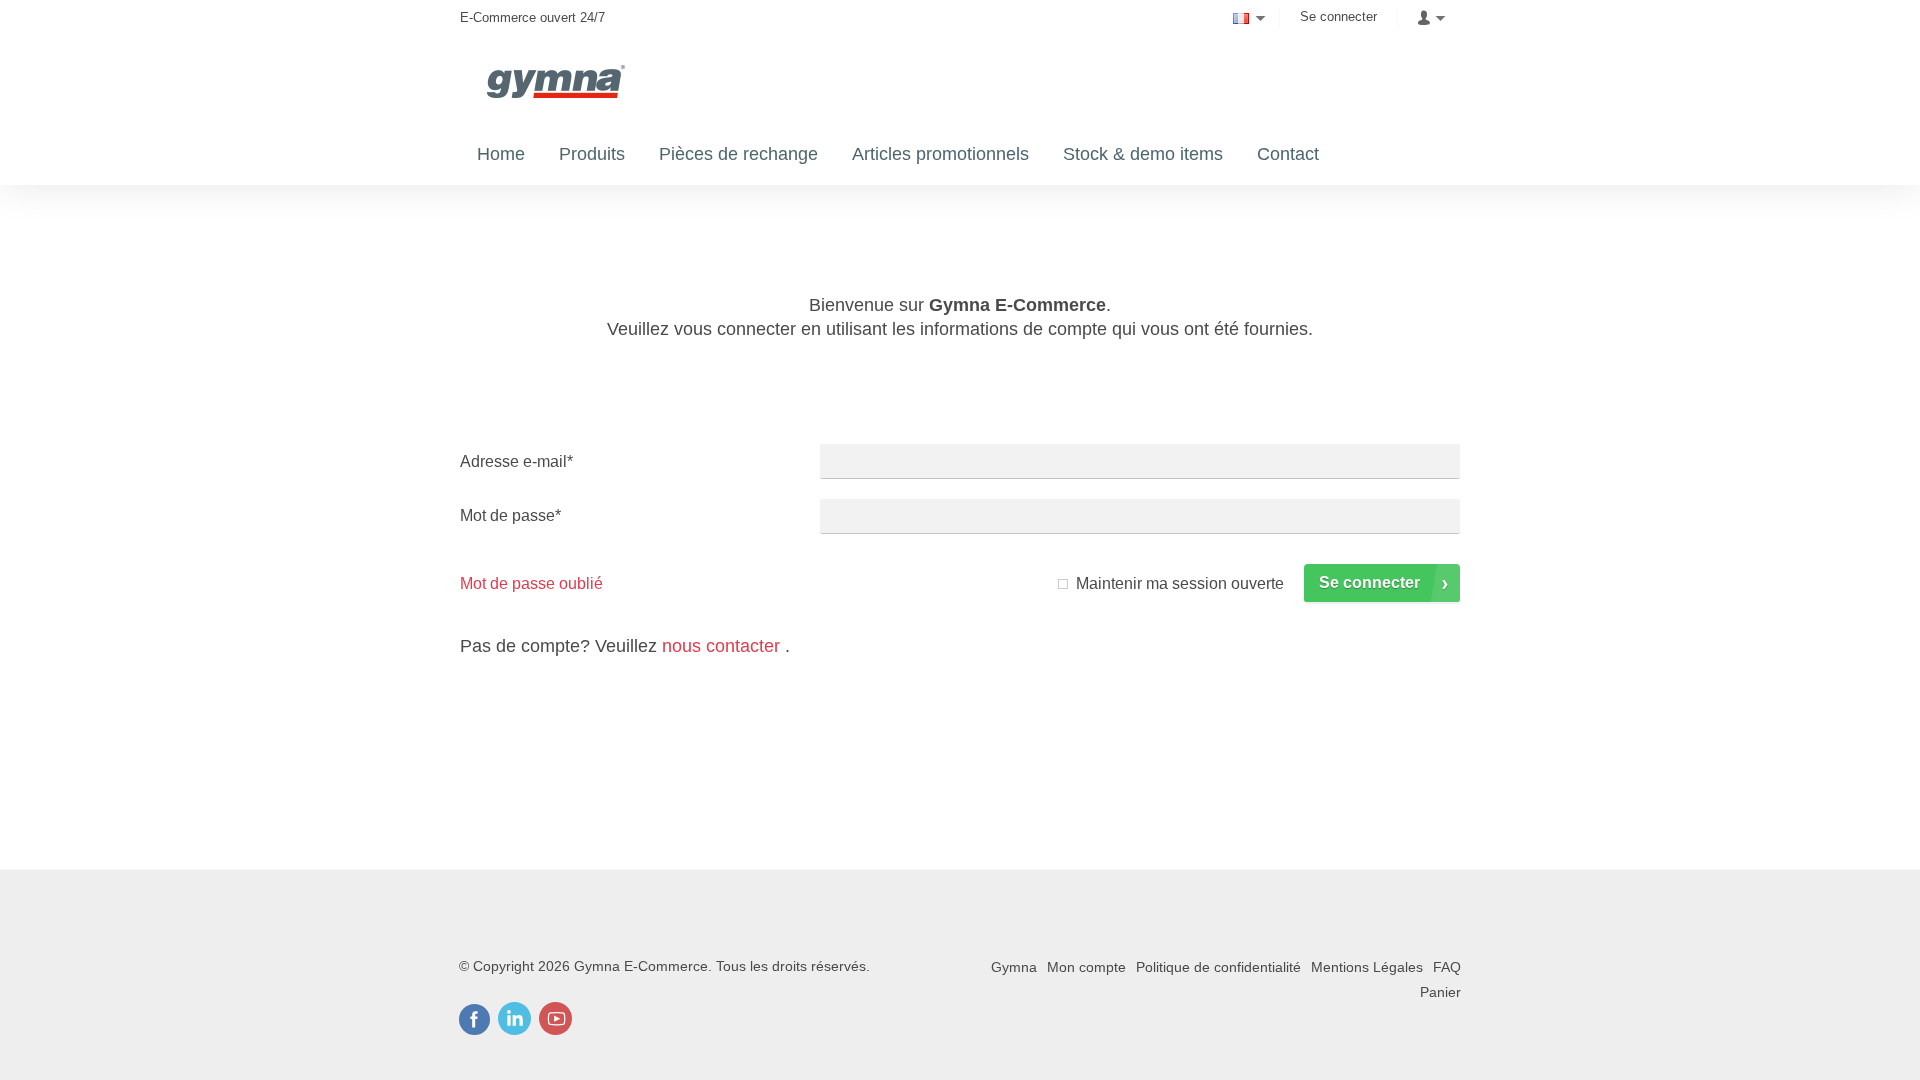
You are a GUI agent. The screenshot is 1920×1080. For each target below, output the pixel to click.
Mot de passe (510, 515)
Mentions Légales (1367, 967)
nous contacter (721, 646)
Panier (1440, 992)
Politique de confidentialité (1218, 967)
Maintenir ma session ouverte (1180, 583)
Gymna (1014, 967)
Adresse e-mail (516, 461)
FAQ (1447, 967)
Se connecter (1338, 16)
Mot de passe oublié (531, 583)
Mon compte (1086, 967)
